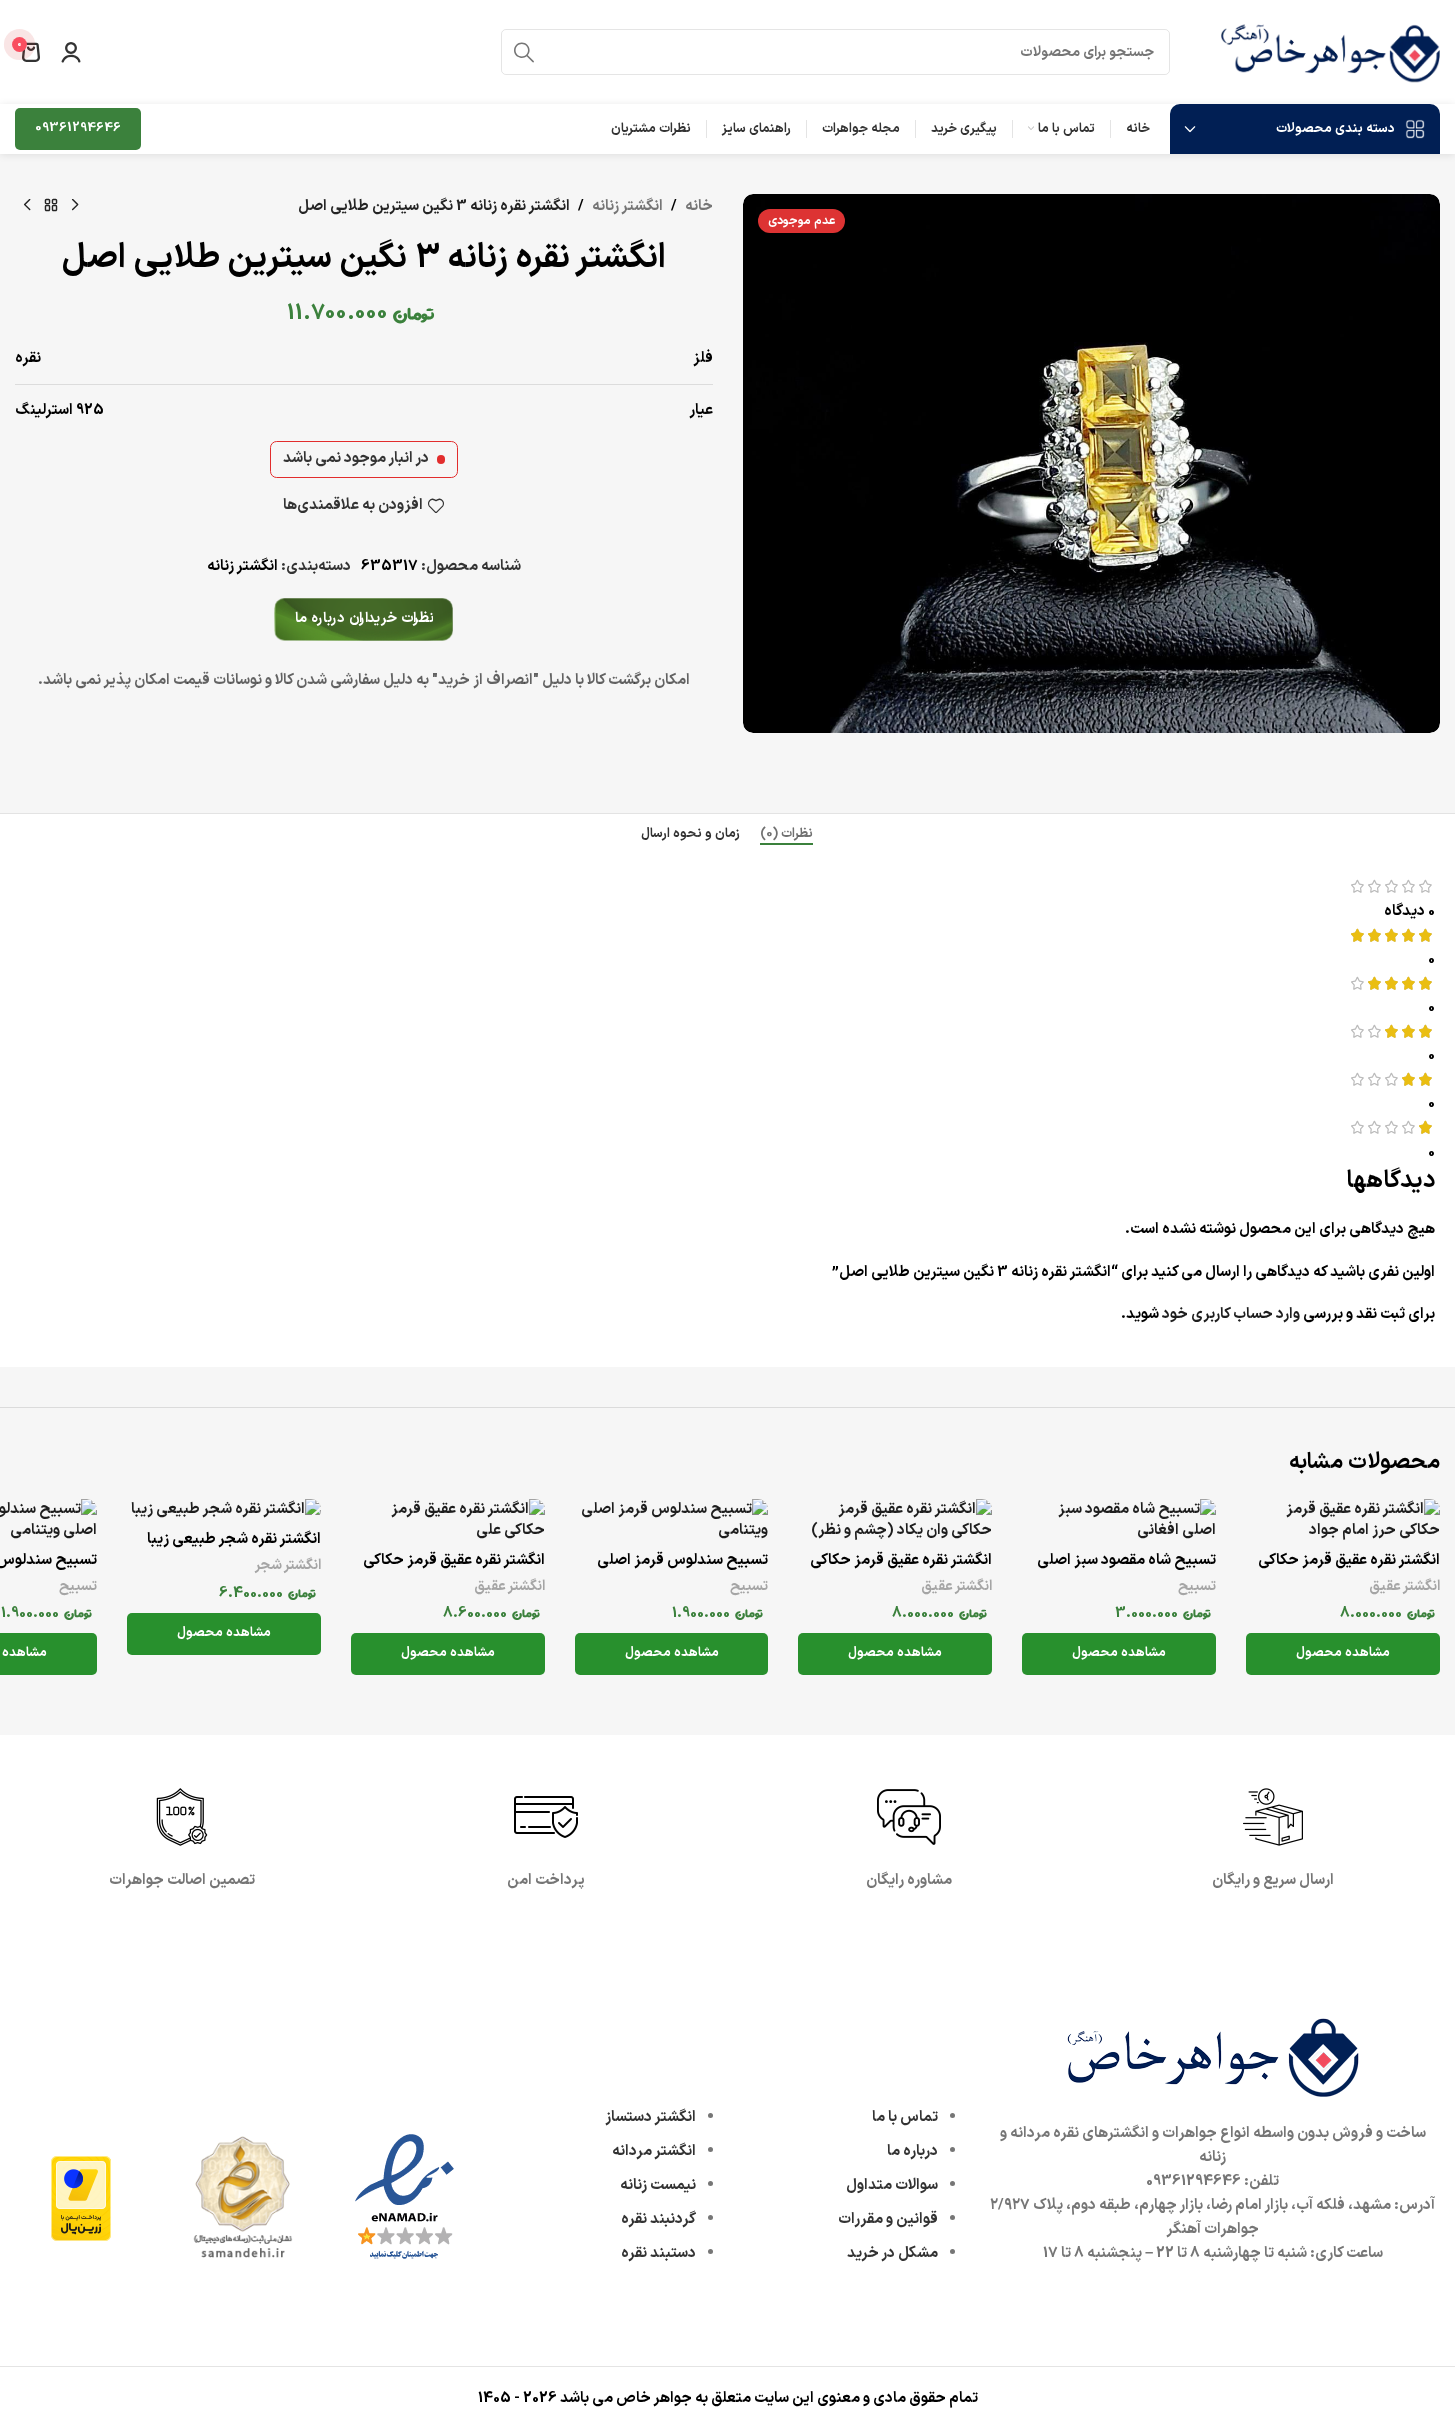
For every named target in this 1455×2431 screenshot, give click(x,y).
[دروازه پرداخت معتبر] (81, 2197)
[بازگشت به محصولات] (51, 206)
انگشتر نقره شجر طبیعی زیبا (234, 1539)
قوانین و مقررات (888, 2219)
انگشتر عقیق (1404, 1586)
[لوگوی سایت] (1330, 51)
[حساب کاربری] (71, 52)
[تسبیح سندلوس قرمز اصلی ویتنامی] (672, 1520)
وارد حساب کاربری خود (1231, 1314)
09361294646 (78, 128)
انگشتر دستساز (650, 2117)
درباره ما (912, 2151)
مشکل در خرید (892, 2253)
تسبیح (1197, 1586)
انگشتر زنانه (627, 206)
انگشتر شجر (288, 1565)
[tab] (786, 834)
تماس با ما (905, 2117)
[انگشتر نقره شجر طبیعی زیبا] (224, 1509)
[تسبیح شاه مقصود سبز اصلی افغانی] (1119, 1520)
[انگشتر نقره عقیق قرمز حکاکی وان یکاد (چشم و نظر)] (895, 1520)
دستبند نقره (658, 2253)
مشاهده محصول (1343, 1653)
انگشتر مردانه (654, 2151)
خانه (699, 206)
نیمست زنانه (658, 2185)
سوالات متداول (892, 2185)
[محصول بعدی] (27, 206)
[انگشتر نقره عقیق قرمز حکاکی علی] (448, 1520)
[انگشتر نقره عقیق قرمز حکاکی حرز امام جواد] (1343, 1520)
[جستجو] (524, 52)
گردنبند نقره (658, 2219)
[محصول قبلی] (75, 206)
